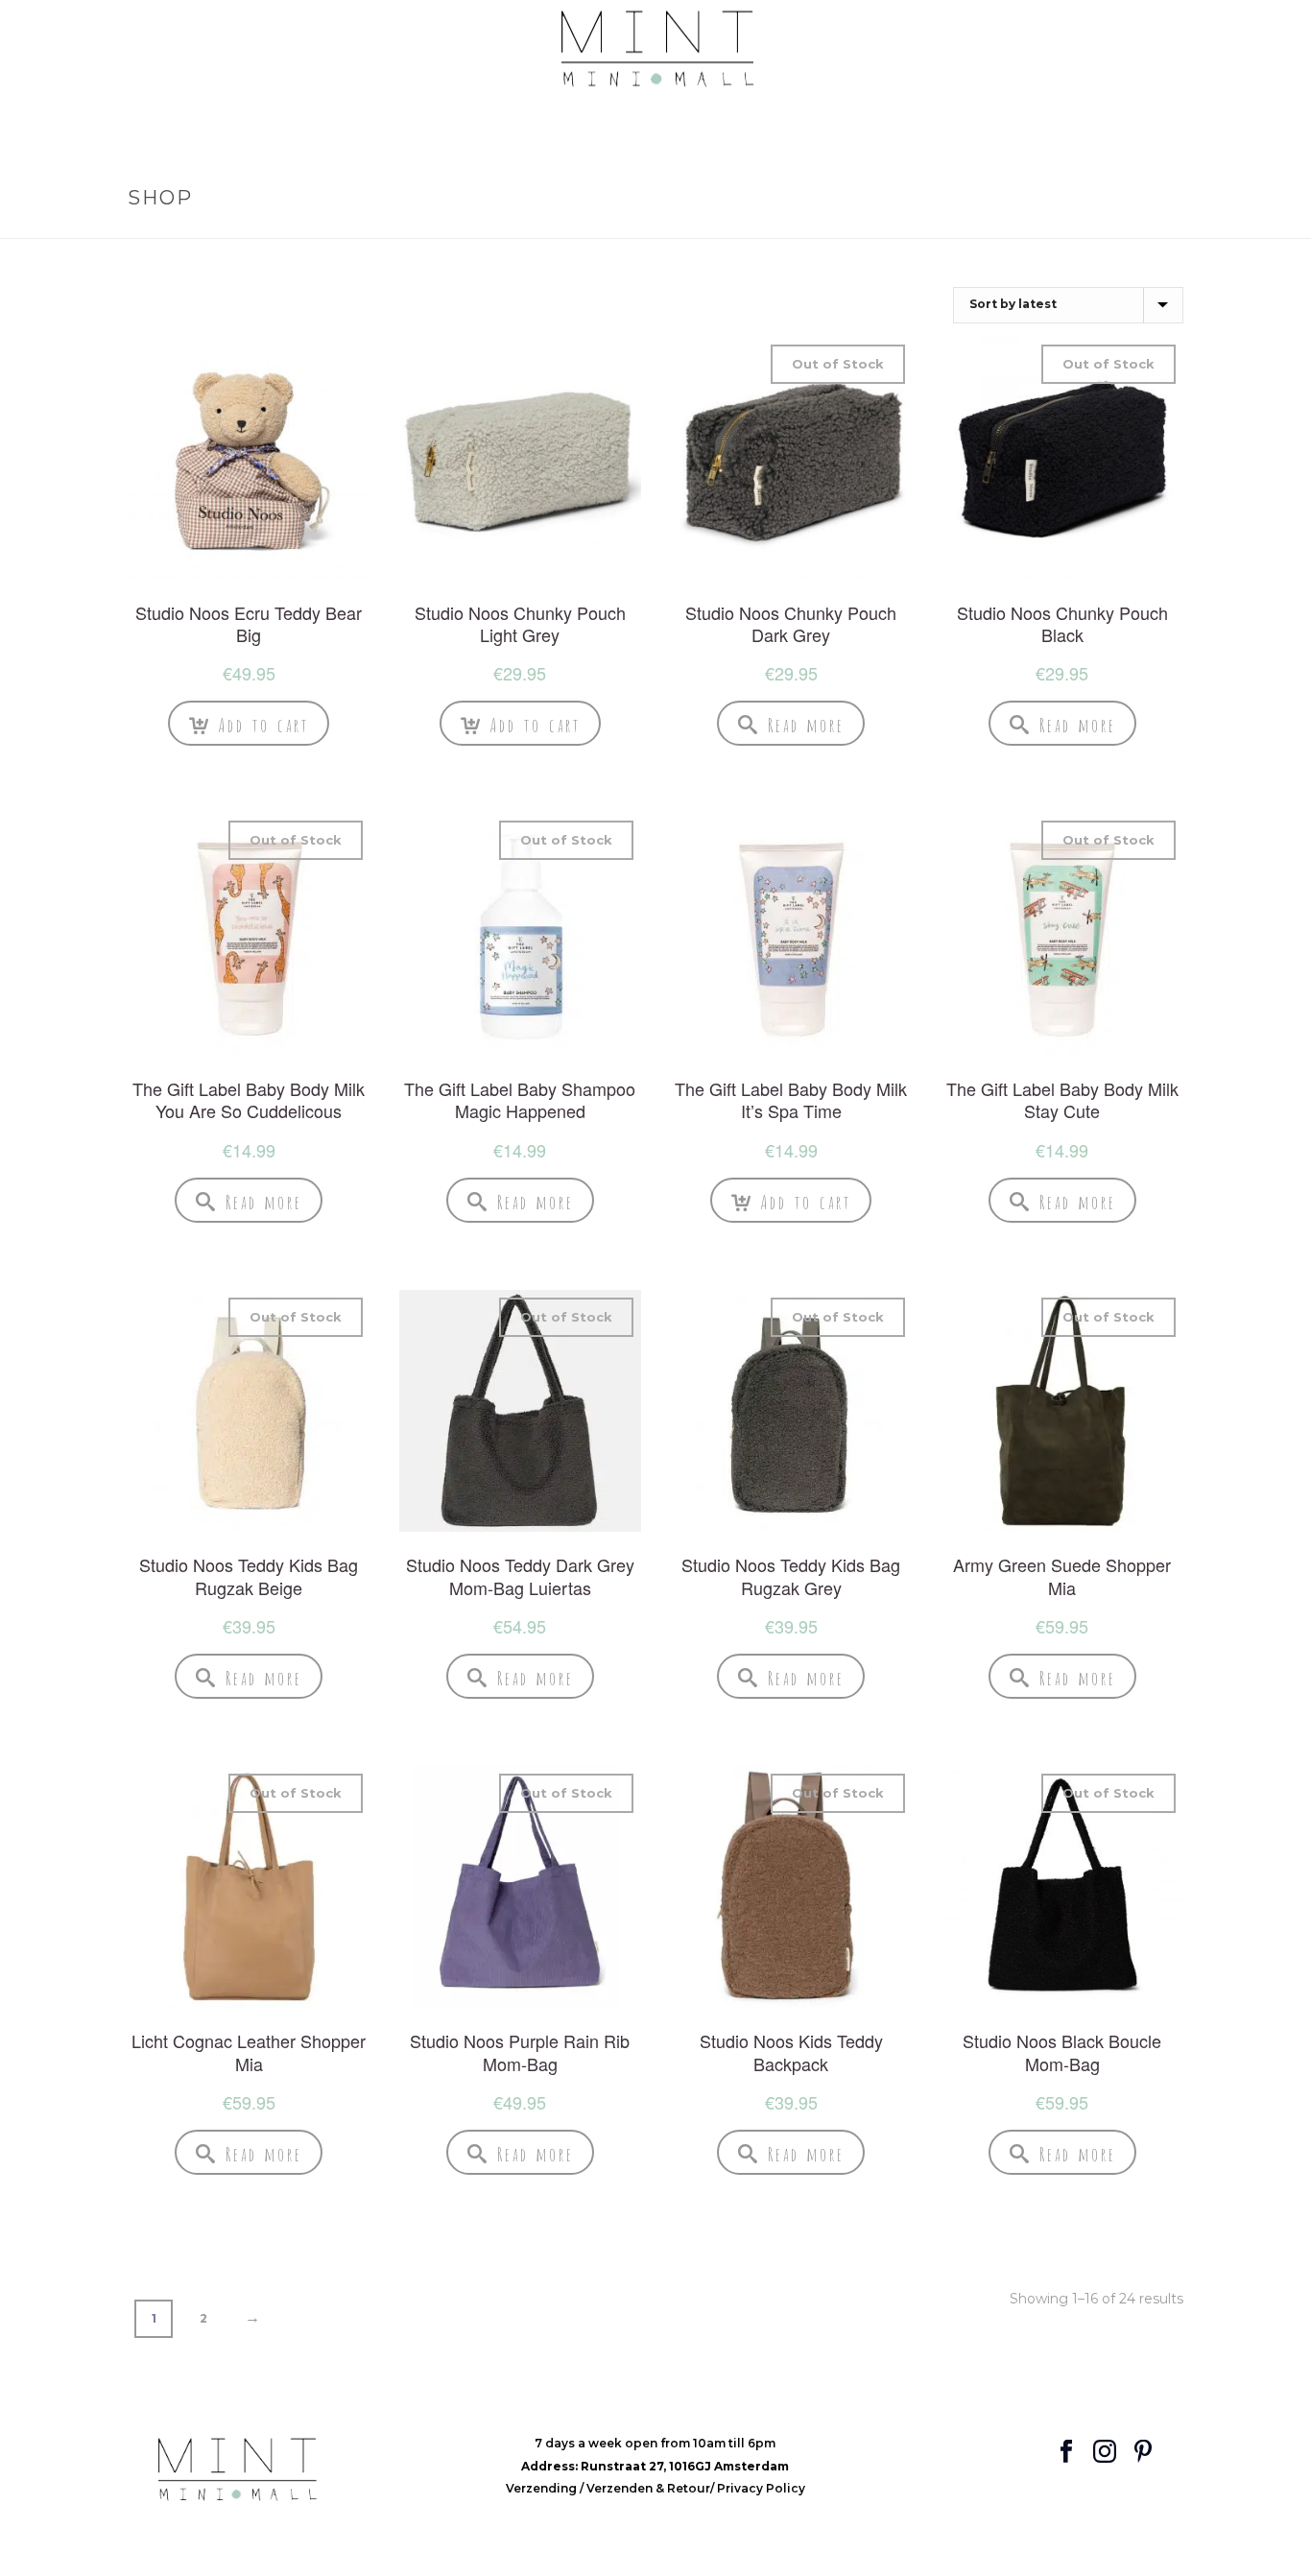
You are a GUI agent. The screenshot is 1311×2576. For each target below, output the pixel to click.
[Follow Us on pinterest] (1143, 2453)
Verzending (543, 2488)
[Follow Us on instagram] (1105, 2453)
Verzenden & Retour (648, 2488)
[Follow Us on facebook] (1066, 2453)
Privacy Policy (761, 2488)
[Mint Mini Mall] (656, 49)
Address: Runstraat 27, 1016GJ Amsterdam (655, 2466)
